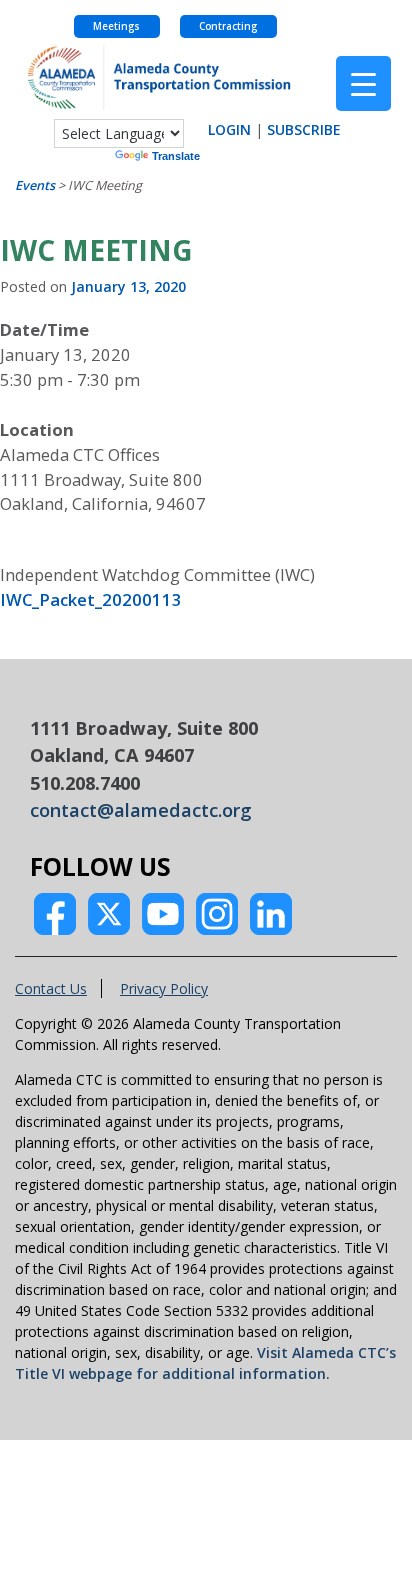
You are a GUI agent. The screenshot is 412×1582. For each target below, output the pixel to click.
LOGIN (229, 129)
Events (35, 185)
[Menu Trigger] (363, 83)
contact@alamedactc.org (141, 810)
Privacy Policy (164, 988)
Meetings (116, 26)
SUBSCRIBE (304, 129)
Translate (176, 156)
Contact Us (51, 988)
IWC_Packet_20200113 (91, 599)
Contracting (228, 26)
